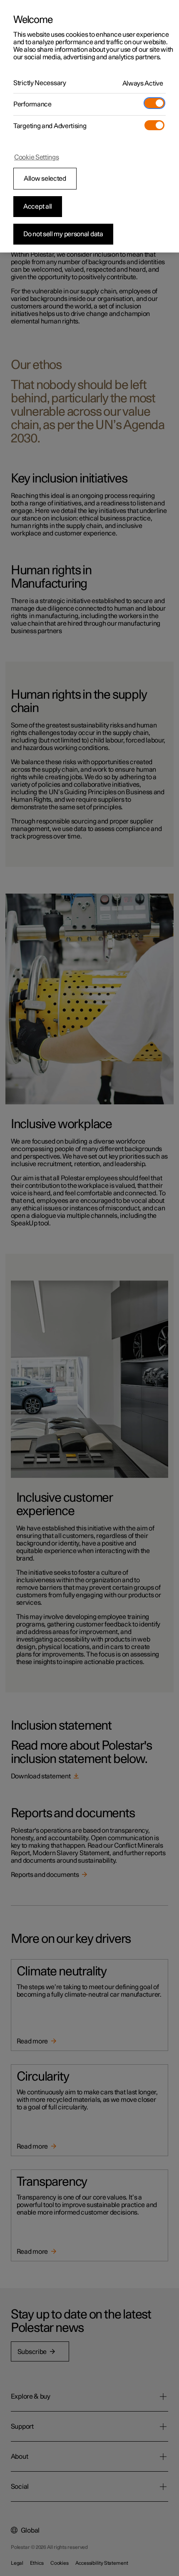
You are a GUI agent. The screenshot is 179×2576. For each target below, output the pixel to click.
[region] (89, 126)
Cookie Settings (37, 157)
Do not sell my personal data (63, 234)
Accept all (38, 207)
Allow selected (45, 179)
